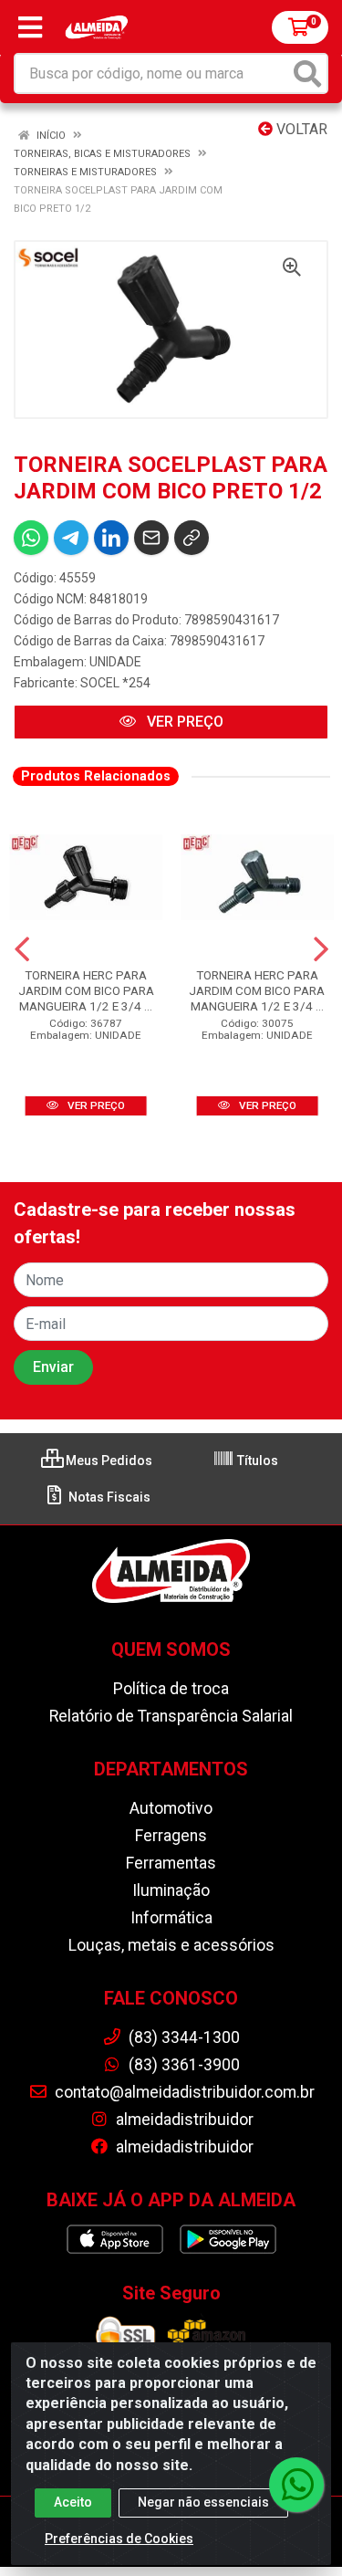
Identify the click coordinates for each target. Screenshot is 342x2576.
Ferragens (171, 1836)
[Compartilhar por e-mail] (151, 538)
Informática (171, 1918)
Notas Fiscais (108, 1497)
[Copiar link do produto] (192, 538)
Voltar (300, 129)
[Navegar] (22, 949)
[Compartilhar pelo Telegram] (71, 538)
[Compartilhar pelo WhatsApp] (31, 538)
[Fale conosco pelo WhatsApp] (296, 2485)
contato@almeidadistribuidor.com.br (183, 2092)
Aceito (73, 2502)
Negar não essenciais (203, 2502)
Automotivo (171, 1808)
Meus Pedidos (108, 1461)
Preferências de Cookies (119, 2539)
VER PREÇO (183, 722)
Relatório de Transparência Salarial (171, 1716)
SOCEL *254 (115, 683)
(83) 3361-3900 (182, 2065)
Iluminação (171, 1890)
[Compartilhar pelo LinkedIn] (111, 538)
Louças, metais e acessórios (171, 1945)
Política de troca (171, 1689)
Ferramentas (171, 1863)
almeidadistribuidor (183, 2120)
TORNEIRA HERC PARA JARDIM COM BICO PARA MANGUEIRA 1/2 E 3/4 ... (86, 990)
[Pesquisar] (307, 73)
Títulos (256, 1461)
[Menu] (30, 27)
